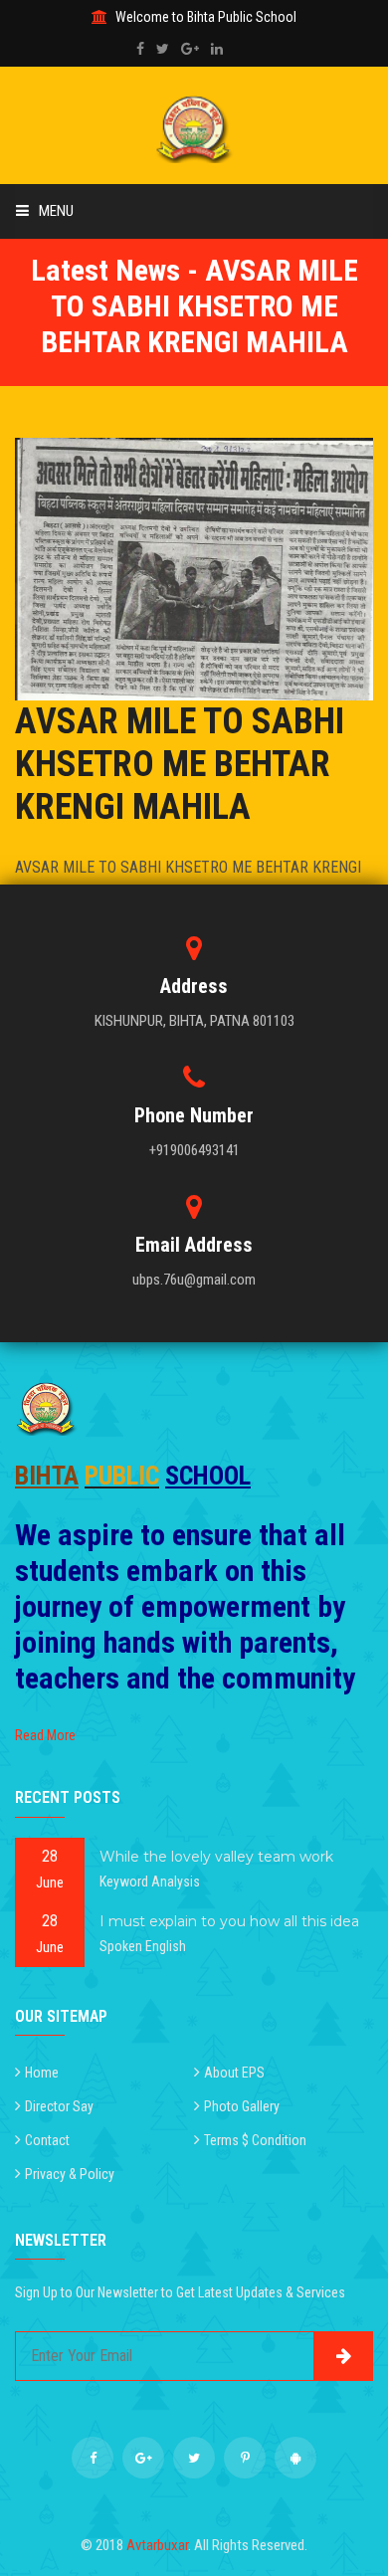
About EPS (234, 2073)
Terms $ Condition (255, 2140)
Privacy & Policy (70, 2174)
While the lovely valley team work (216, 1857)
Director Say (59, 2106)
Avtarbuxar (157, 2545)
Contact (47, 2140)
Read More (45, 1735)
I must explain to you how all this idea (229, 1921)
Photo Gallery (242, 2106)
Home (42, 2073)
